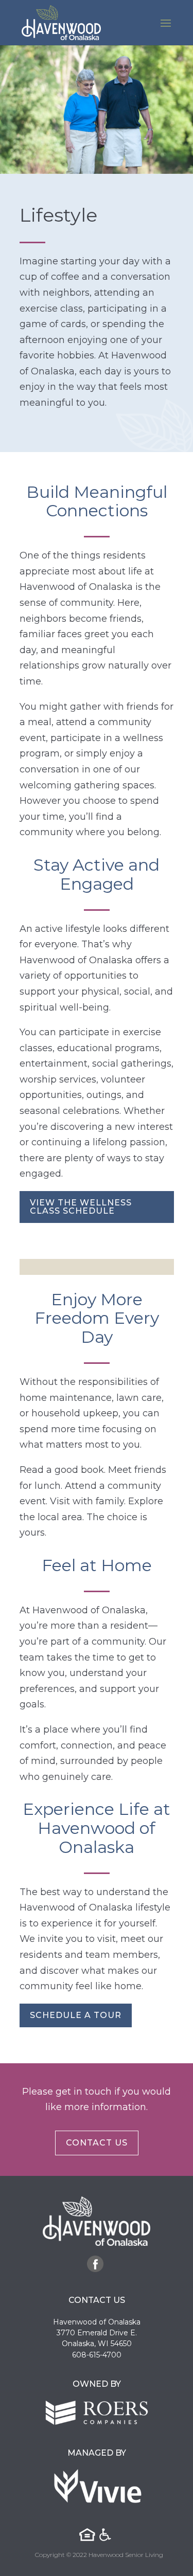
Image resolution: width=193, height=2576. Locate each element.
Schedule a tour (76, 2015)
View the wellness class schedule (81, 1207)
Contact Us (97, 2143)
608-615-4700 (97, 2355)
